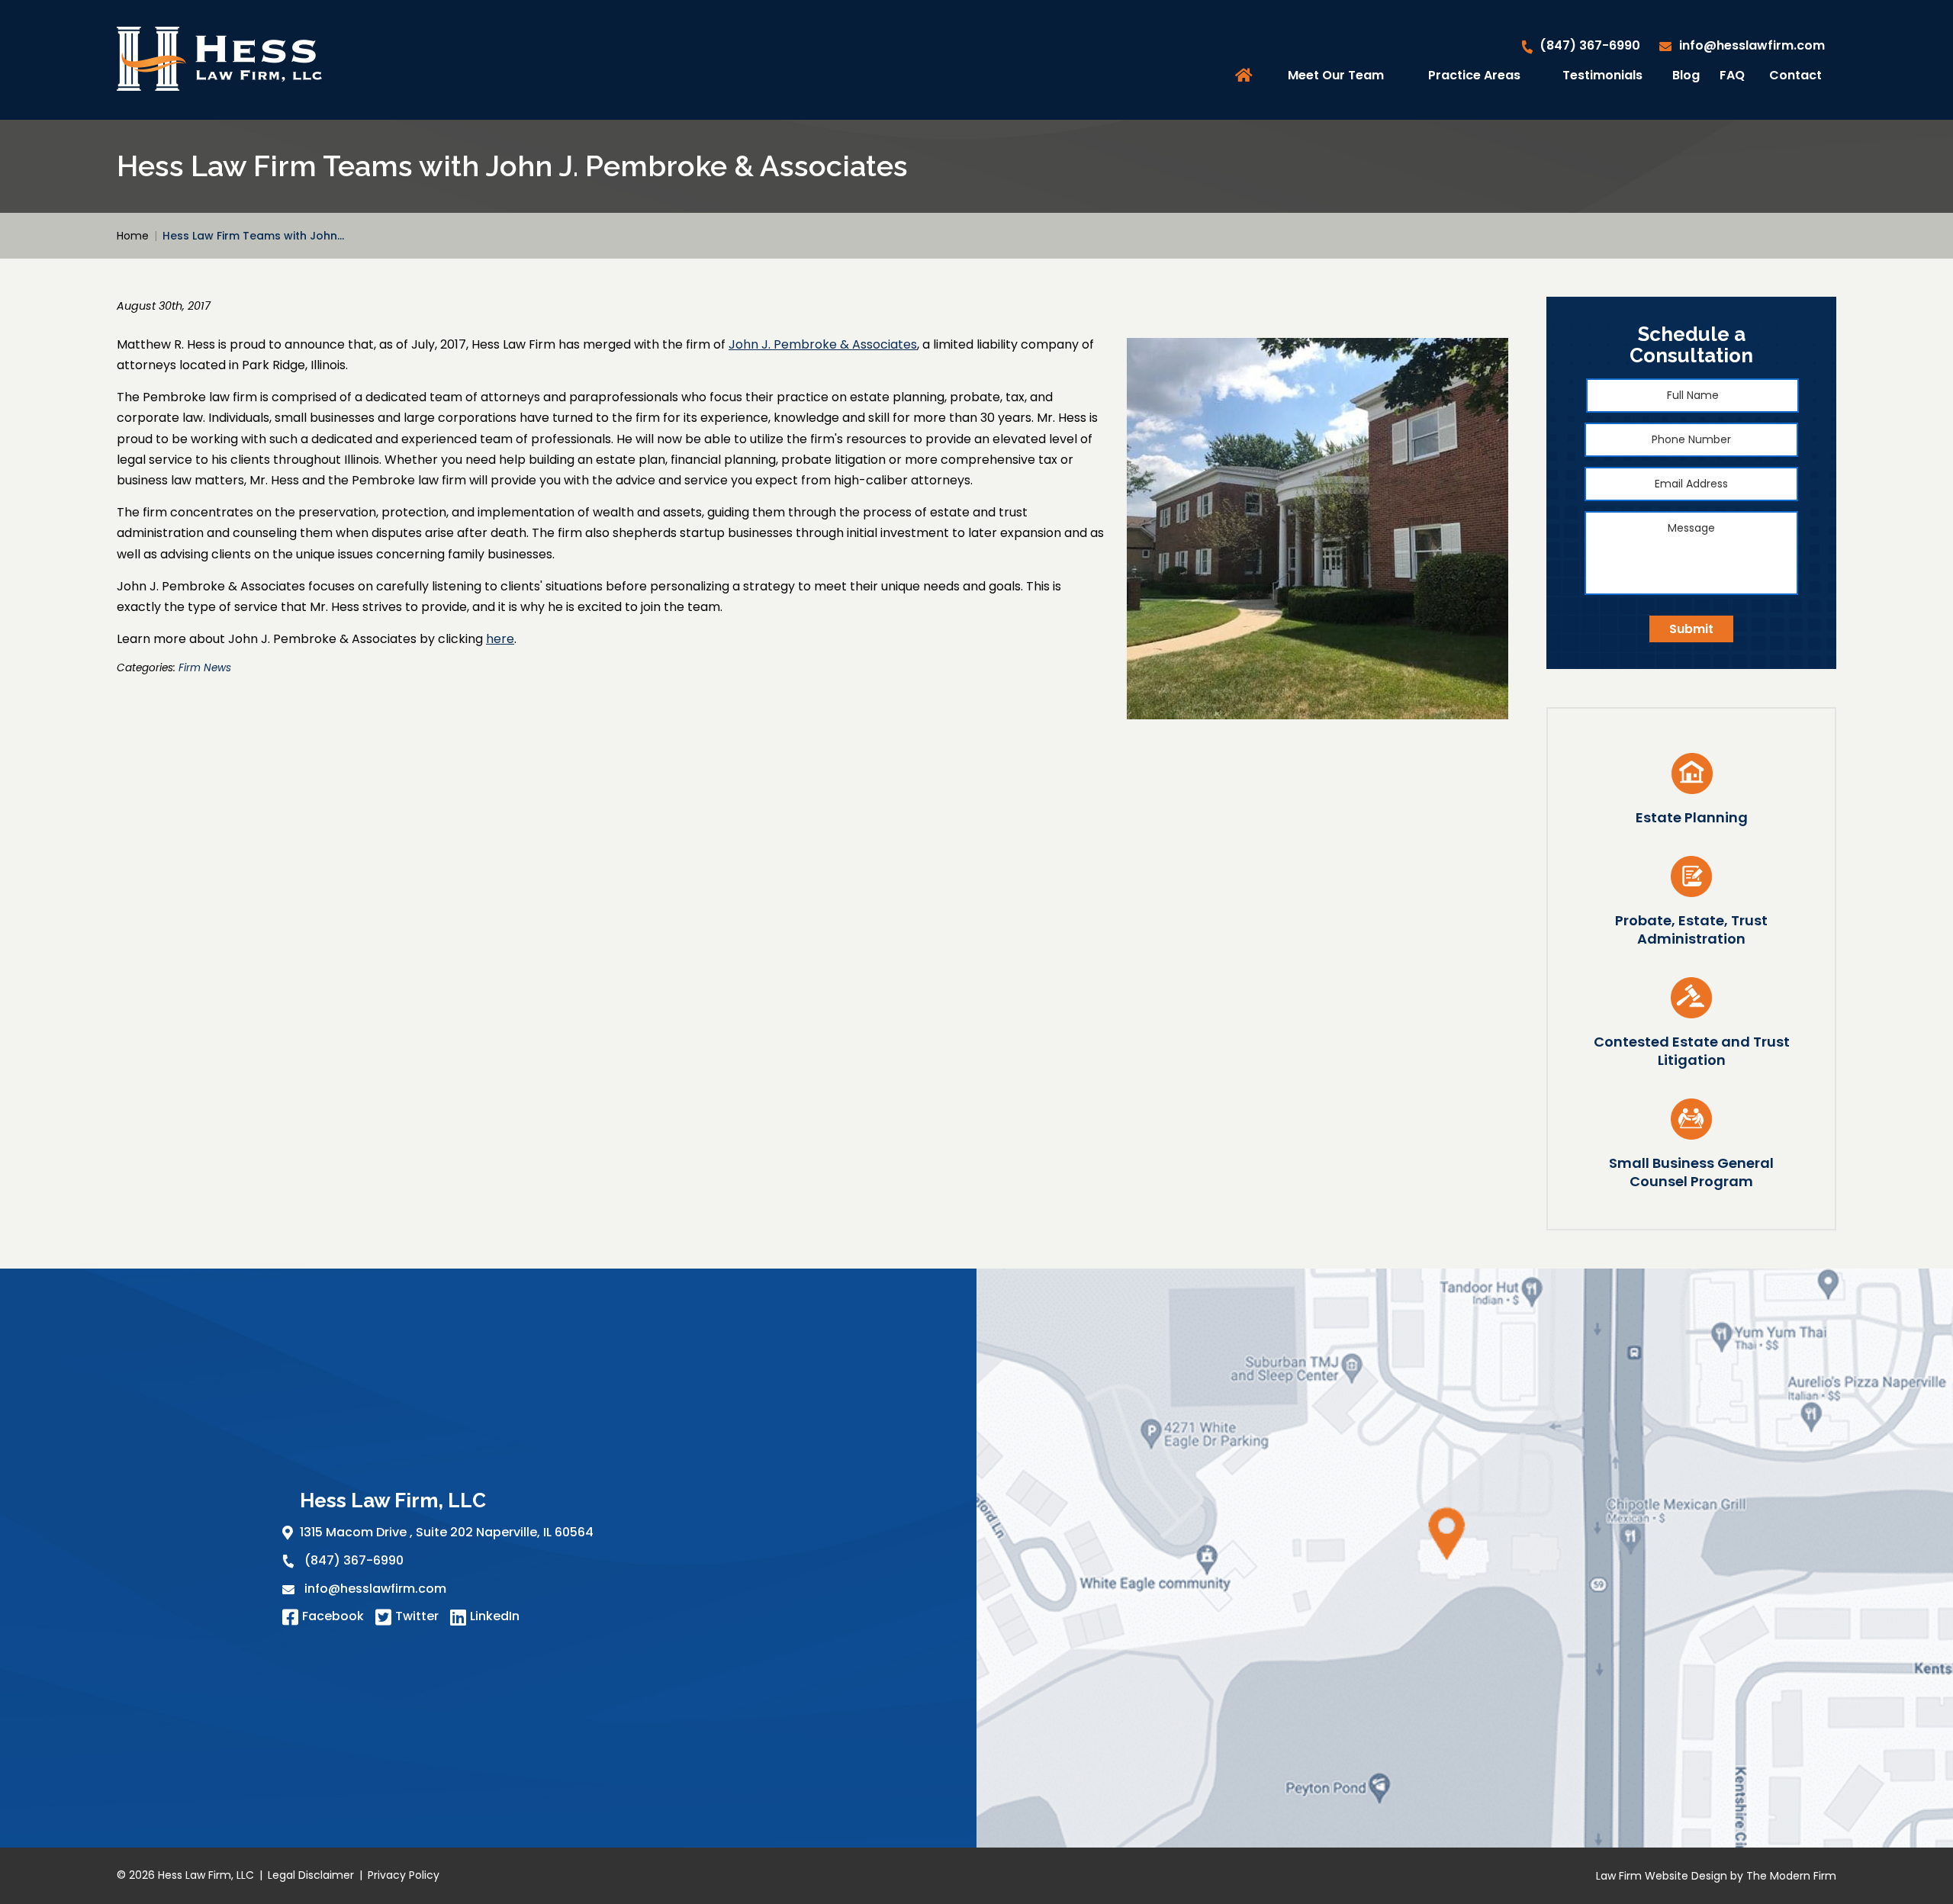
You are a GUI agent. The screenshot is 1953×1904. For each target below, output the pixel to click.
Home (1246, 76)
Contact (1795, 75)
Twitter (417, 1616)
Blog (1686, 75)
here (500, 639)
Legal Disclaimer (311, 1875)
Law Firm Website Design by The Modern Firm (1716, 1876)
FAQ (1732, 75)
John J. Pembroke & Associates (823, 344)
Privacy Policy (404, 1875)
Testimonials (1602, 75)
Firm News (205, 668)
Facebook (333, 1616)
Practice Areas (1474, 75)
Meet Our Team (1336, 75)
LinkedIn (495, 1616)
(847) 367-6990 (1590, 45)
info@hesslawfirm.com (1752, 45)
